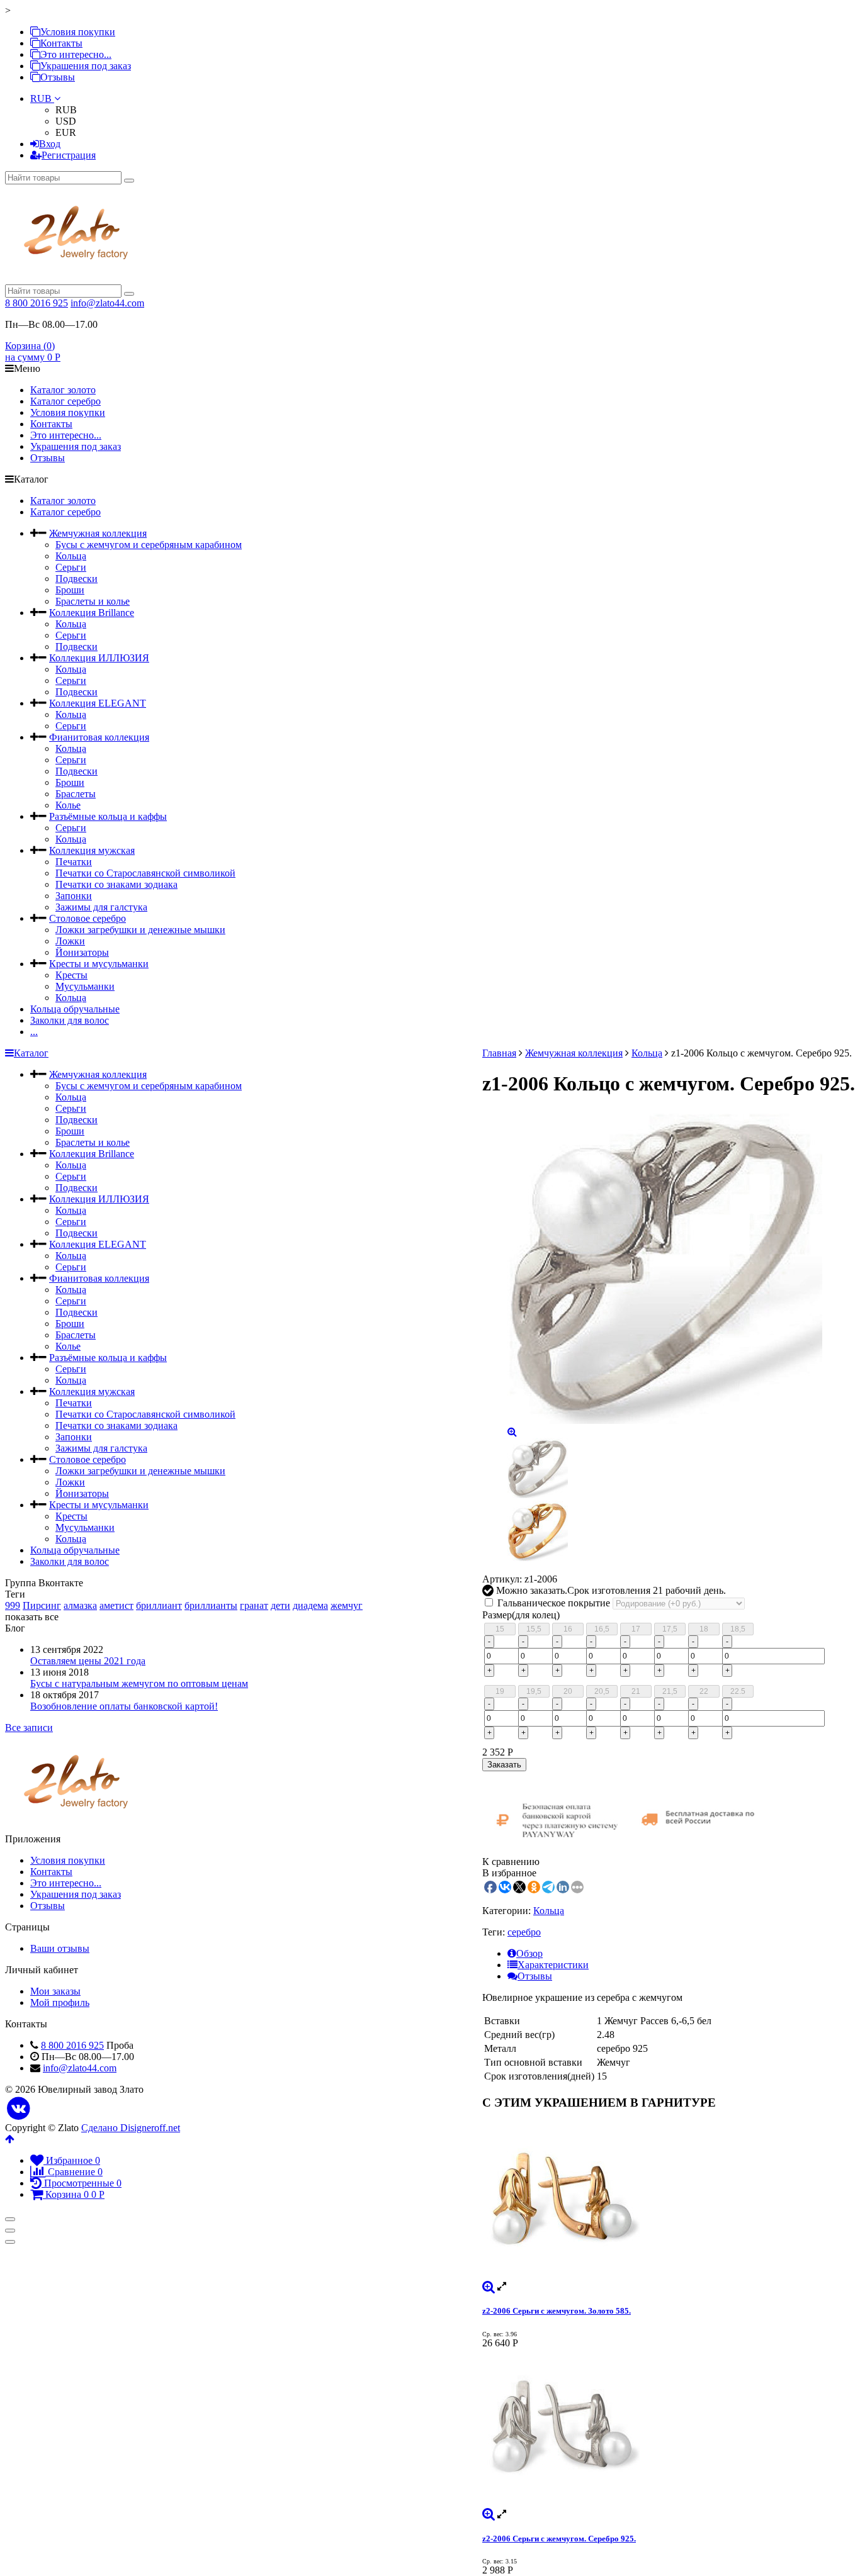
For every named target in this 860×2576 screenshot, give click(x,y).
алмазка (80, 1605)
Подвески (76, 579)
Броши (70, 590)
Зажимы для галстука (101, 907)
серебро (524, 1932)
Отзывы (58, 77)
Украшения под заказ (86, 66)
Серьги (71, 567)
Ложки (70, 941)
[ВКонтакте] (19, 2109)
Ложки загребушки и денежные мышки (140, 930)
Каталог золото (63, 390)
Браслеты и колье (93, 601)
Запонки (74, 896)
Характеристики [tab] (553, 1965)
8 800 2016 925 (37, 303)
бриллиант (159, 1605)
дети (280, 1605)
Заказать (504, 1765)
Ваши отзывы (60, 1948)
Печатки (74, 862)
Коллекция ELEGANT (98, 703)
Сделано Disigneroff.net (131, 2128)
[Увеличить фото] (489, 2286)
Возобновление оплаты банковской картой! (124, 1706)
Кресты (71, 975)
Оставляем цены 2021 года (88, 1661)
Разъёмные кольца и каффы (108, 816)
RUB (42, 98)
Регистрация (69, 155)
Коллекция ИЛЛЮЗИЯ (99, 658)
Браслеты (76, 794)
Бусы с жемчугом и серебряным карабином (149, 545)
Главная (499, 1053)
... (34, 1032)
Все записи (29, 1728)
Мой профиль (60, 2002)
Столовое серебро (88, 918)
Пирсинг (42, 1605)
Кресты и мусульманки (99, 964)
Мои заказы (55, 1991)
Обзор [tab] (529, 1953)
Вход (50, 144)
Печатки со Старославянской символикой (145, 873)
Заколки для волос (70, 1020)
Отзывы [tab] (535, 1976)
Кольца (71, 556)
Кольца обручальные (75, 1009)
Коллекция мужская (92, 850)
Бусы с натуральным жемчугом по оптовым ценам (139, 1683)
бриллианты (211, 1605)
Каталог (31, 1053)
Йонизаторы (82, 952)
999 (13, 1605)
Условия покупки (78, 32)
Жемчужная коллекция (98, 533)
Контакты (61, 43)
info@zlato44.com (107, 303)
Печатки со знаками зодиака (116, 884)
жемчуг (347, 1605)
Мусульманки (85, 986)
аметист (116, 1605)
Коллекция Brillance (92, 613)
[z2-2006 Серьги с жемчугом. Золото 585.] (669, 2201)
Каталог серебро (65, 401)
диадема (310, 1605)
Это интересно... (76, 54)
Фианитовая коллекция (99, 737)
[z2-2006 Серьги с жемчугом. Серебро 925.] (669, 2429)
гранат (254, 1605)
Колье (68, 805)
